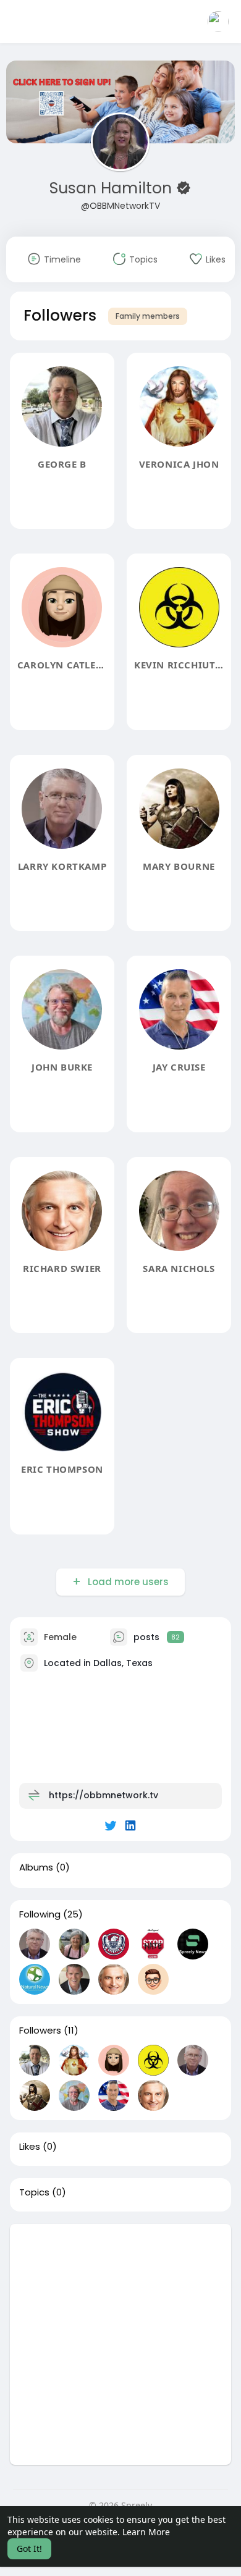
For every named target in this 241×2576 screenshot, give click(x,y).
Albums (36, 1867)
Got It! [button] (29, 2549)
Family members (148, 316)
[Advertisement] (120, 2344)
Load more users (128, 1582)
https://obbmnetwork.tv (104, 1795)
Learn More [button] (146, 2532)
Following (40, 1914)
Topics (34, 2192)
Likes (30, 2147)
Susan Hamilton (113, 188)
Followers (40, 2031)
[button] (218, 22)
